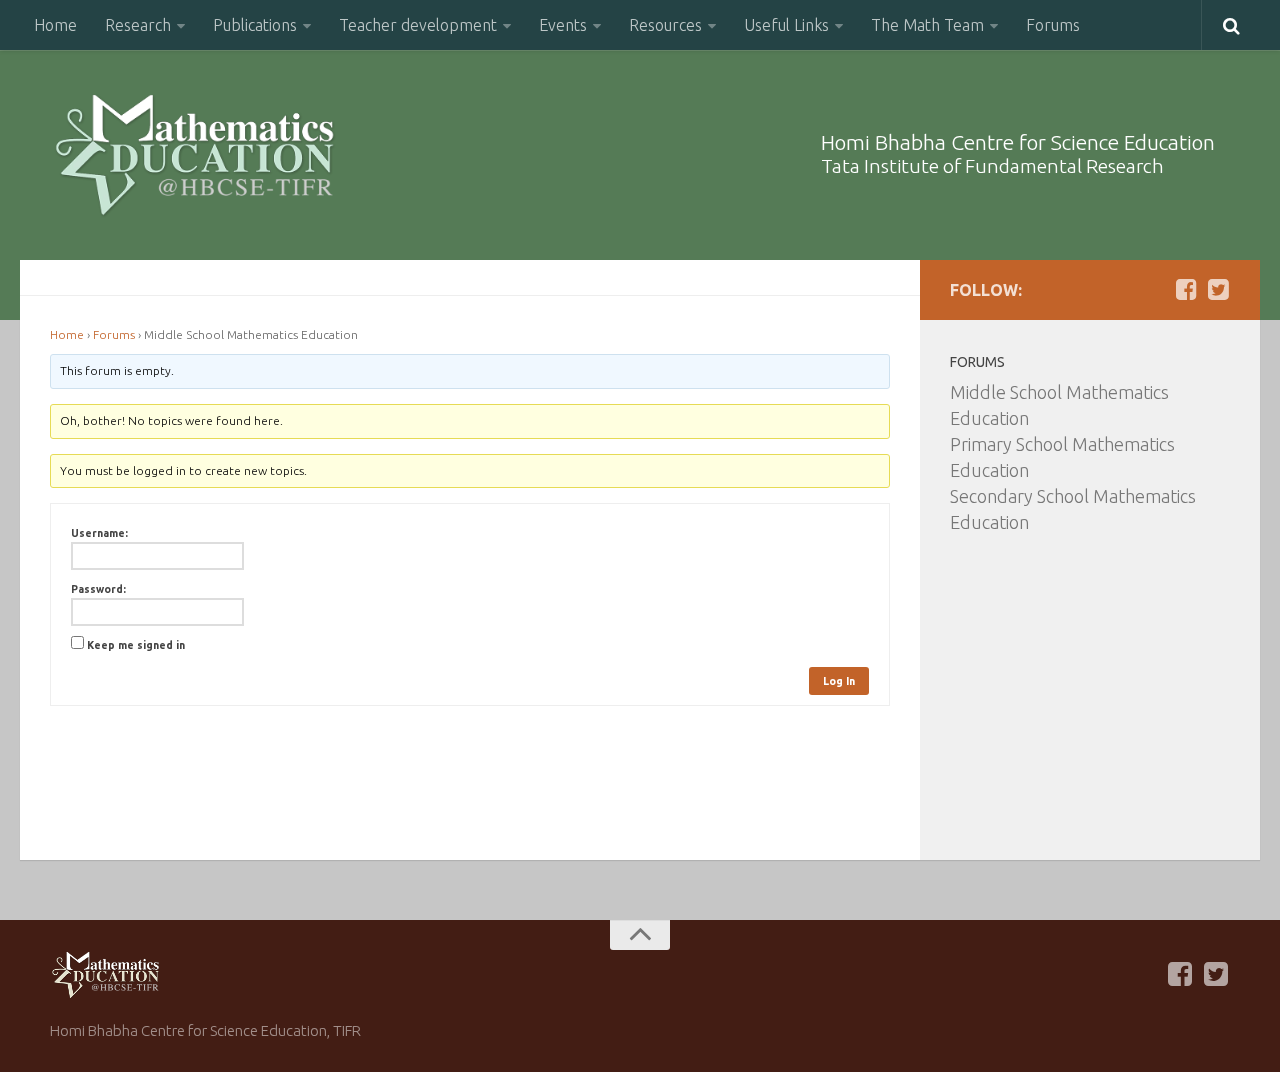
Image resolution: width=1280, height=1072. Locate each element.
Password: (98, 589)
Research (138, 25)
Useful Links (786, 25)
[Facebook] (1186, 289)
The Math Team (927, 25)
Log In (839, 681)
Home (55, 25)
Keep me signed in (136, 645)
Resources (665, 25)
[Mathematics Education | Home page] (194, 155)
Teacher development (418, 25)
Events (563, 25)
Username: (99, 533)
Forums (1053, 25)
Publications (255, 25)
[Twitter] (1218, 289)
